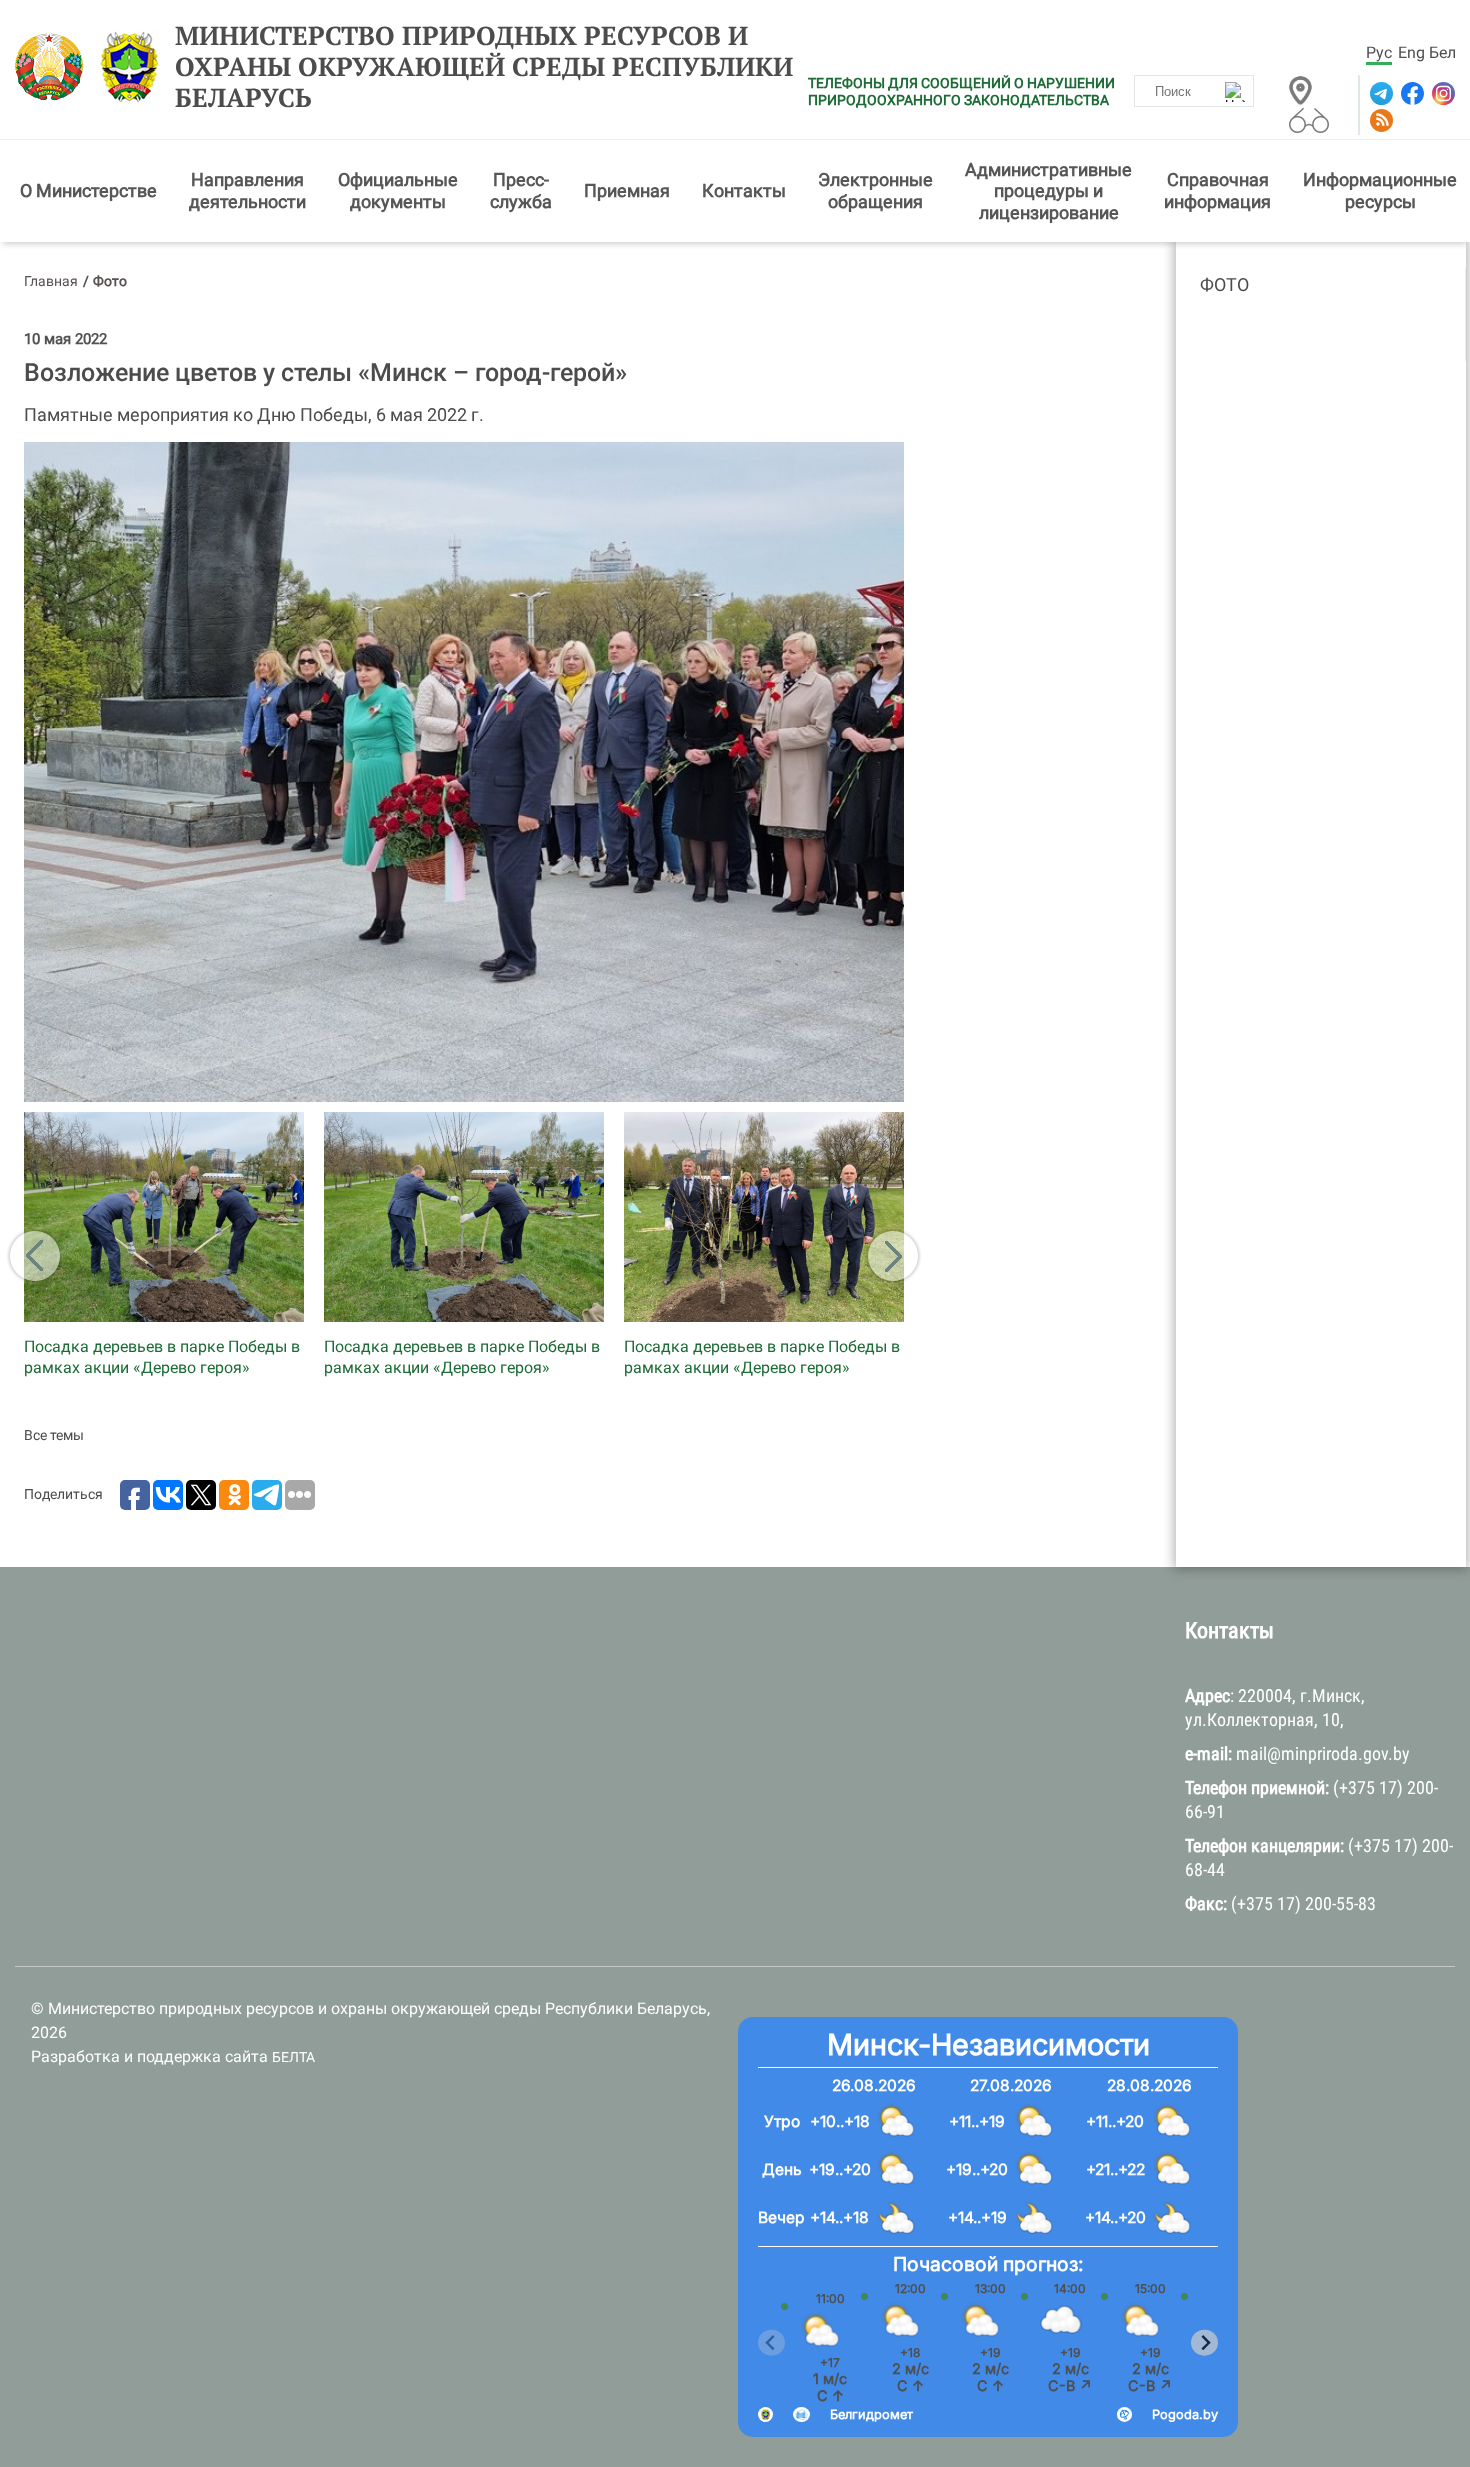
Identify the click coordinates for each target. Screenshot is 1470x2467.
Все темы (54, 1435)
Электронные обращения (875, 190)
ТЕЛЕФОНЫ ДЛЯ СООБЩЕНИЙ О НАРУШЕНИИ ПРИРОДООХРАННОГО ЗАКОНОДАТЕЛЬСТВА (961, 91)
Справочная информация (1217, 190)
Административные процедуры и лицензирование (1048, 191)
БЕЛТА (293, 2057)
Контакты (744, 190)
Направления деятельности (247, 190)
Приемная (627, 190)
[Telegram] (1379, 93)
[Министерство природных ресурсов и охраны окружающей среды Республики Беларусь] (54, 67)
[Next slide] (1204, 2342)
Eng (1411, 52)
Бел (1442, 52)
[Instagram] (1441, 93)
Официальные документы (398, 190)
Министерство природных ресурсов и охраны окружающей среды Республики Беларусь (484, 67)
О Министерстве (88, 190)
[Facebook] (1410, 93)
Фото (1224, 284)
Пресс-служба (521, 190)
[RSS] (1379, 120)
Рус (1379, 52)
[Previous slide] (771, 2342)
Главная (51, 281)
